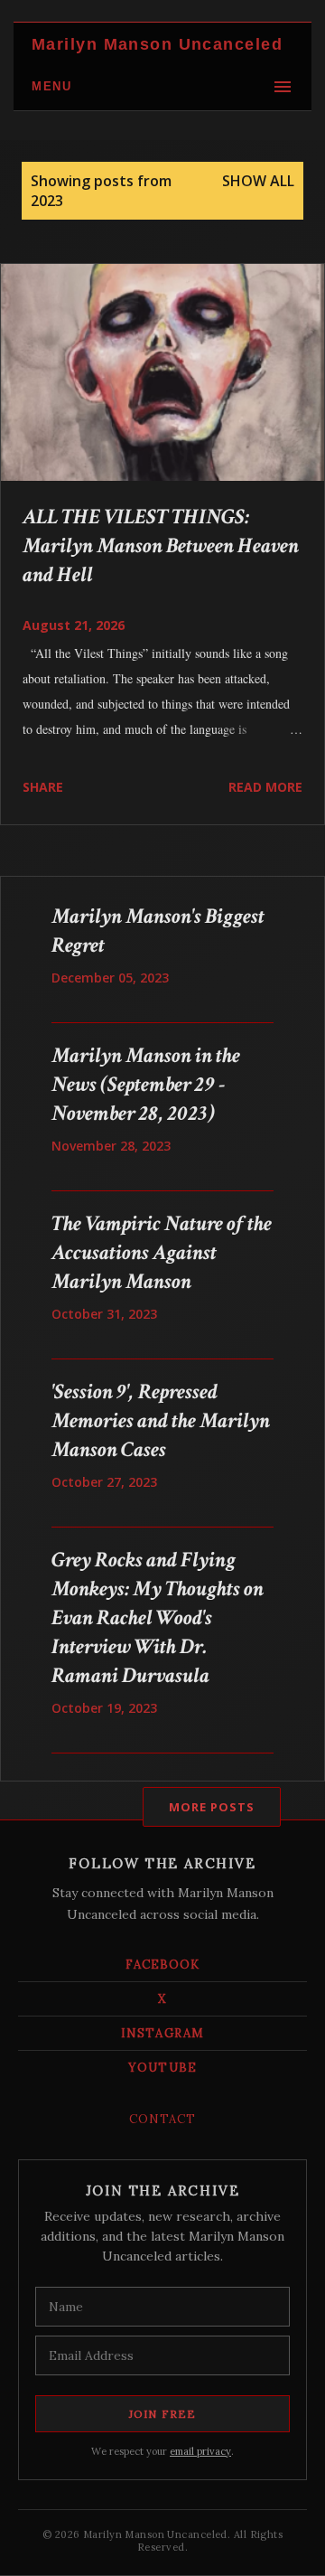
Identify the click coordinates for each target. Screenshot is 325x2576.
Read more (265, 787)
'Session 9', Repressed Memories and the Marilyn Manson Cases (161, 1420)
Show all (258, 181)
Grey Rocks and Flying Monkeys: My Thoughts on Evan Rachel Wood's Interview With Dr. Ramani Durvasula (158, 1617)
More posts (212, 1807)
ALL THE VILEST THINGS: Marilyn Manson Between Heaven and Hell (161, 545)
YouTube (162, 2068)
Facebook (162, 1965)
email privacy (200, 2451)
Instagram (162, 2033)
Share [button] (43, 787)
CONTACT (162, 2119)
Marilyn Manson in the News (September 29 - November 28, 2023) (146, 1084)
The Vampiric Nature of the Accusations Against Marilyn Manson (162, 1252)
